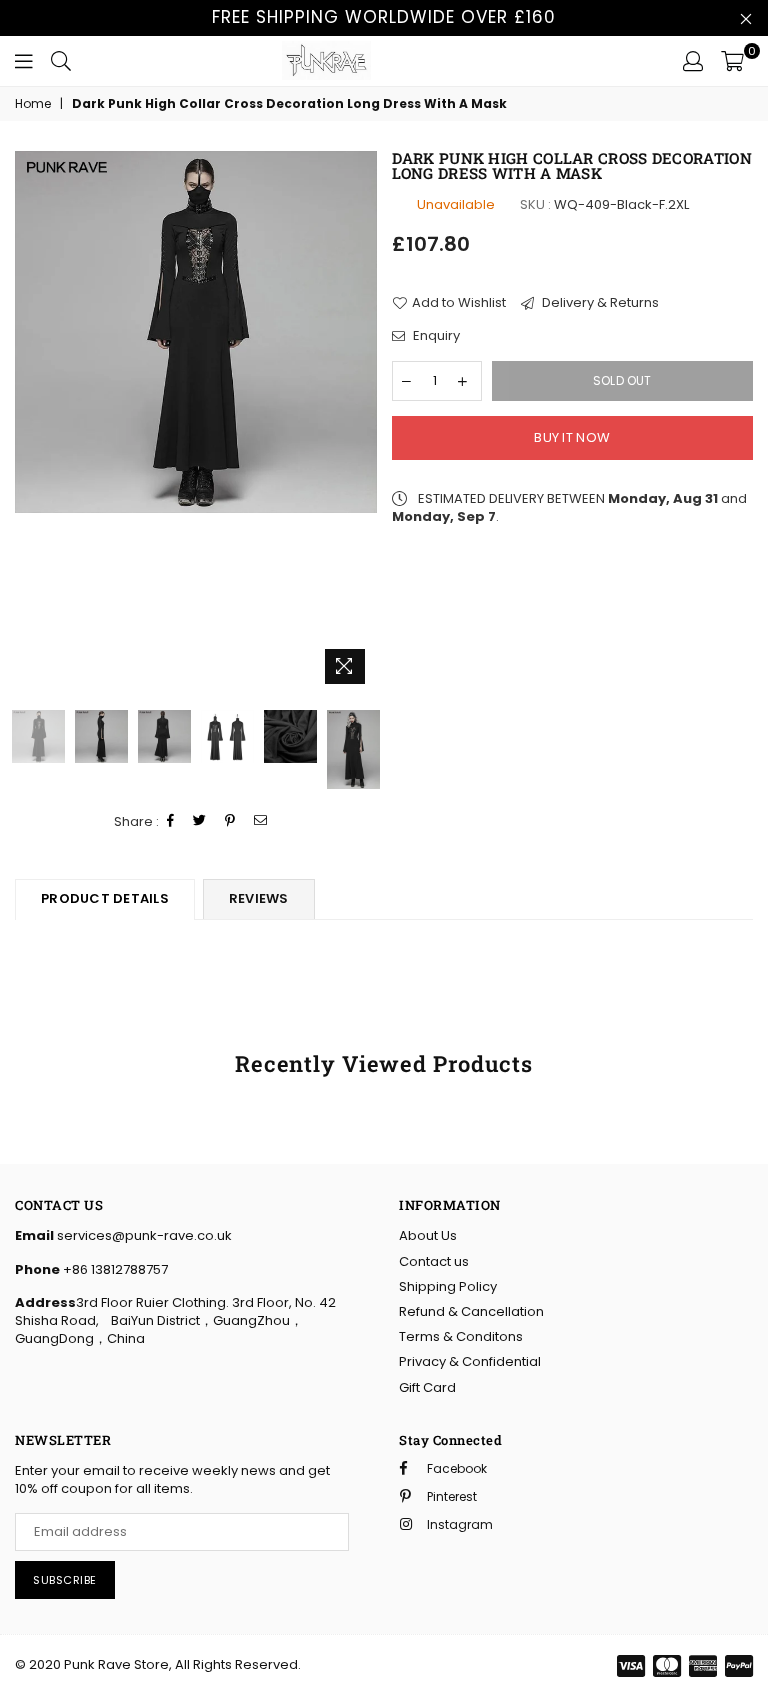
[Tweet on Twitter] (200, 821)
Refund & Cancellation (471, 1311)
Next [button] (359, 422)
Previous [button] (32, 422)
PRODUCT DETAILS (105, 898)
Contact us (434, 1261)
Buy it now (572, 437)
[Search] (61, 61)
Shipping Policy (448, 1286)
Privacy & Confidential (470, 1361)
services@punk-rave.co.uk (143, 1235)
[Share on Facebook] (171, 821)
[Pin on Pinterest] (230, 821)
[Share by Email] (261, 821)
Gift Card (427, 1387)
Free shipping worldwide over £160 (384, 17)
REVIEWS (259, 898)
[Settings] (693, 61)
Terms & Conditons (461, 1336)
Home (33, 104)
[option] (196, 332)
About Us (428, 1235)
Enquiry (435, 336)
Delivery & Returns (599, 303)
